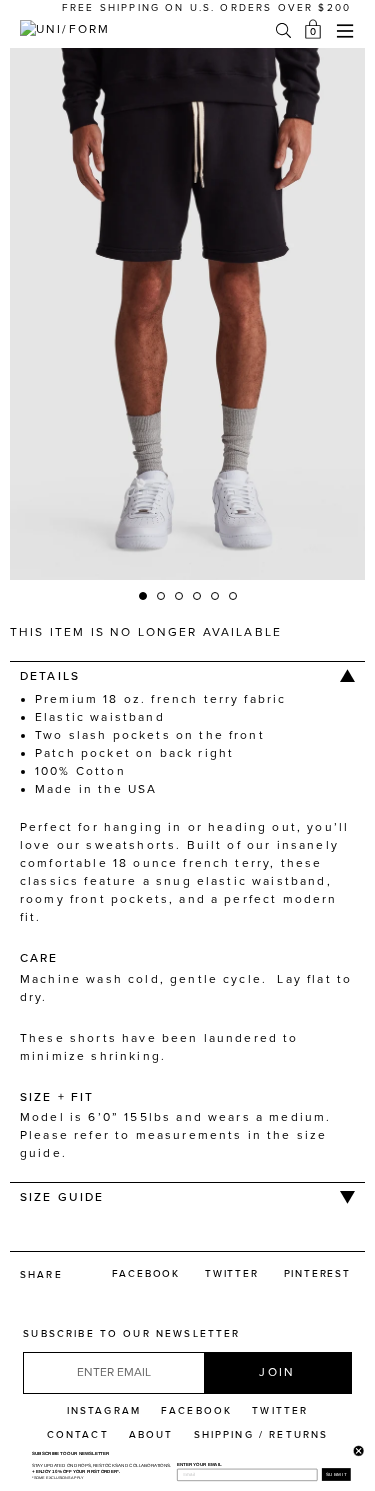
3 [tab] (180, 597)
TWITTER (280, 1411)
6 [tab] (234, 597)
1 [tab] (144, 597)
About (151, 1435)
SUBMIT (335, 1474)
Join (277, 1372)
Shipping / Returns (261, 1435)
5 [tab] (216, 597)
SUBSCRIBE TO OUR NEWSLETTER (131, 1334)
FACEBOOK (196, 1411)
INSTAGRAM (104, 1411)
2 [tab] (162, 597)
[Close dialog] (357, 1449)
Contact (78, 1435)
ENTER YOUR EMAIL (198, 1463)
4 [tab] (198, 597)
